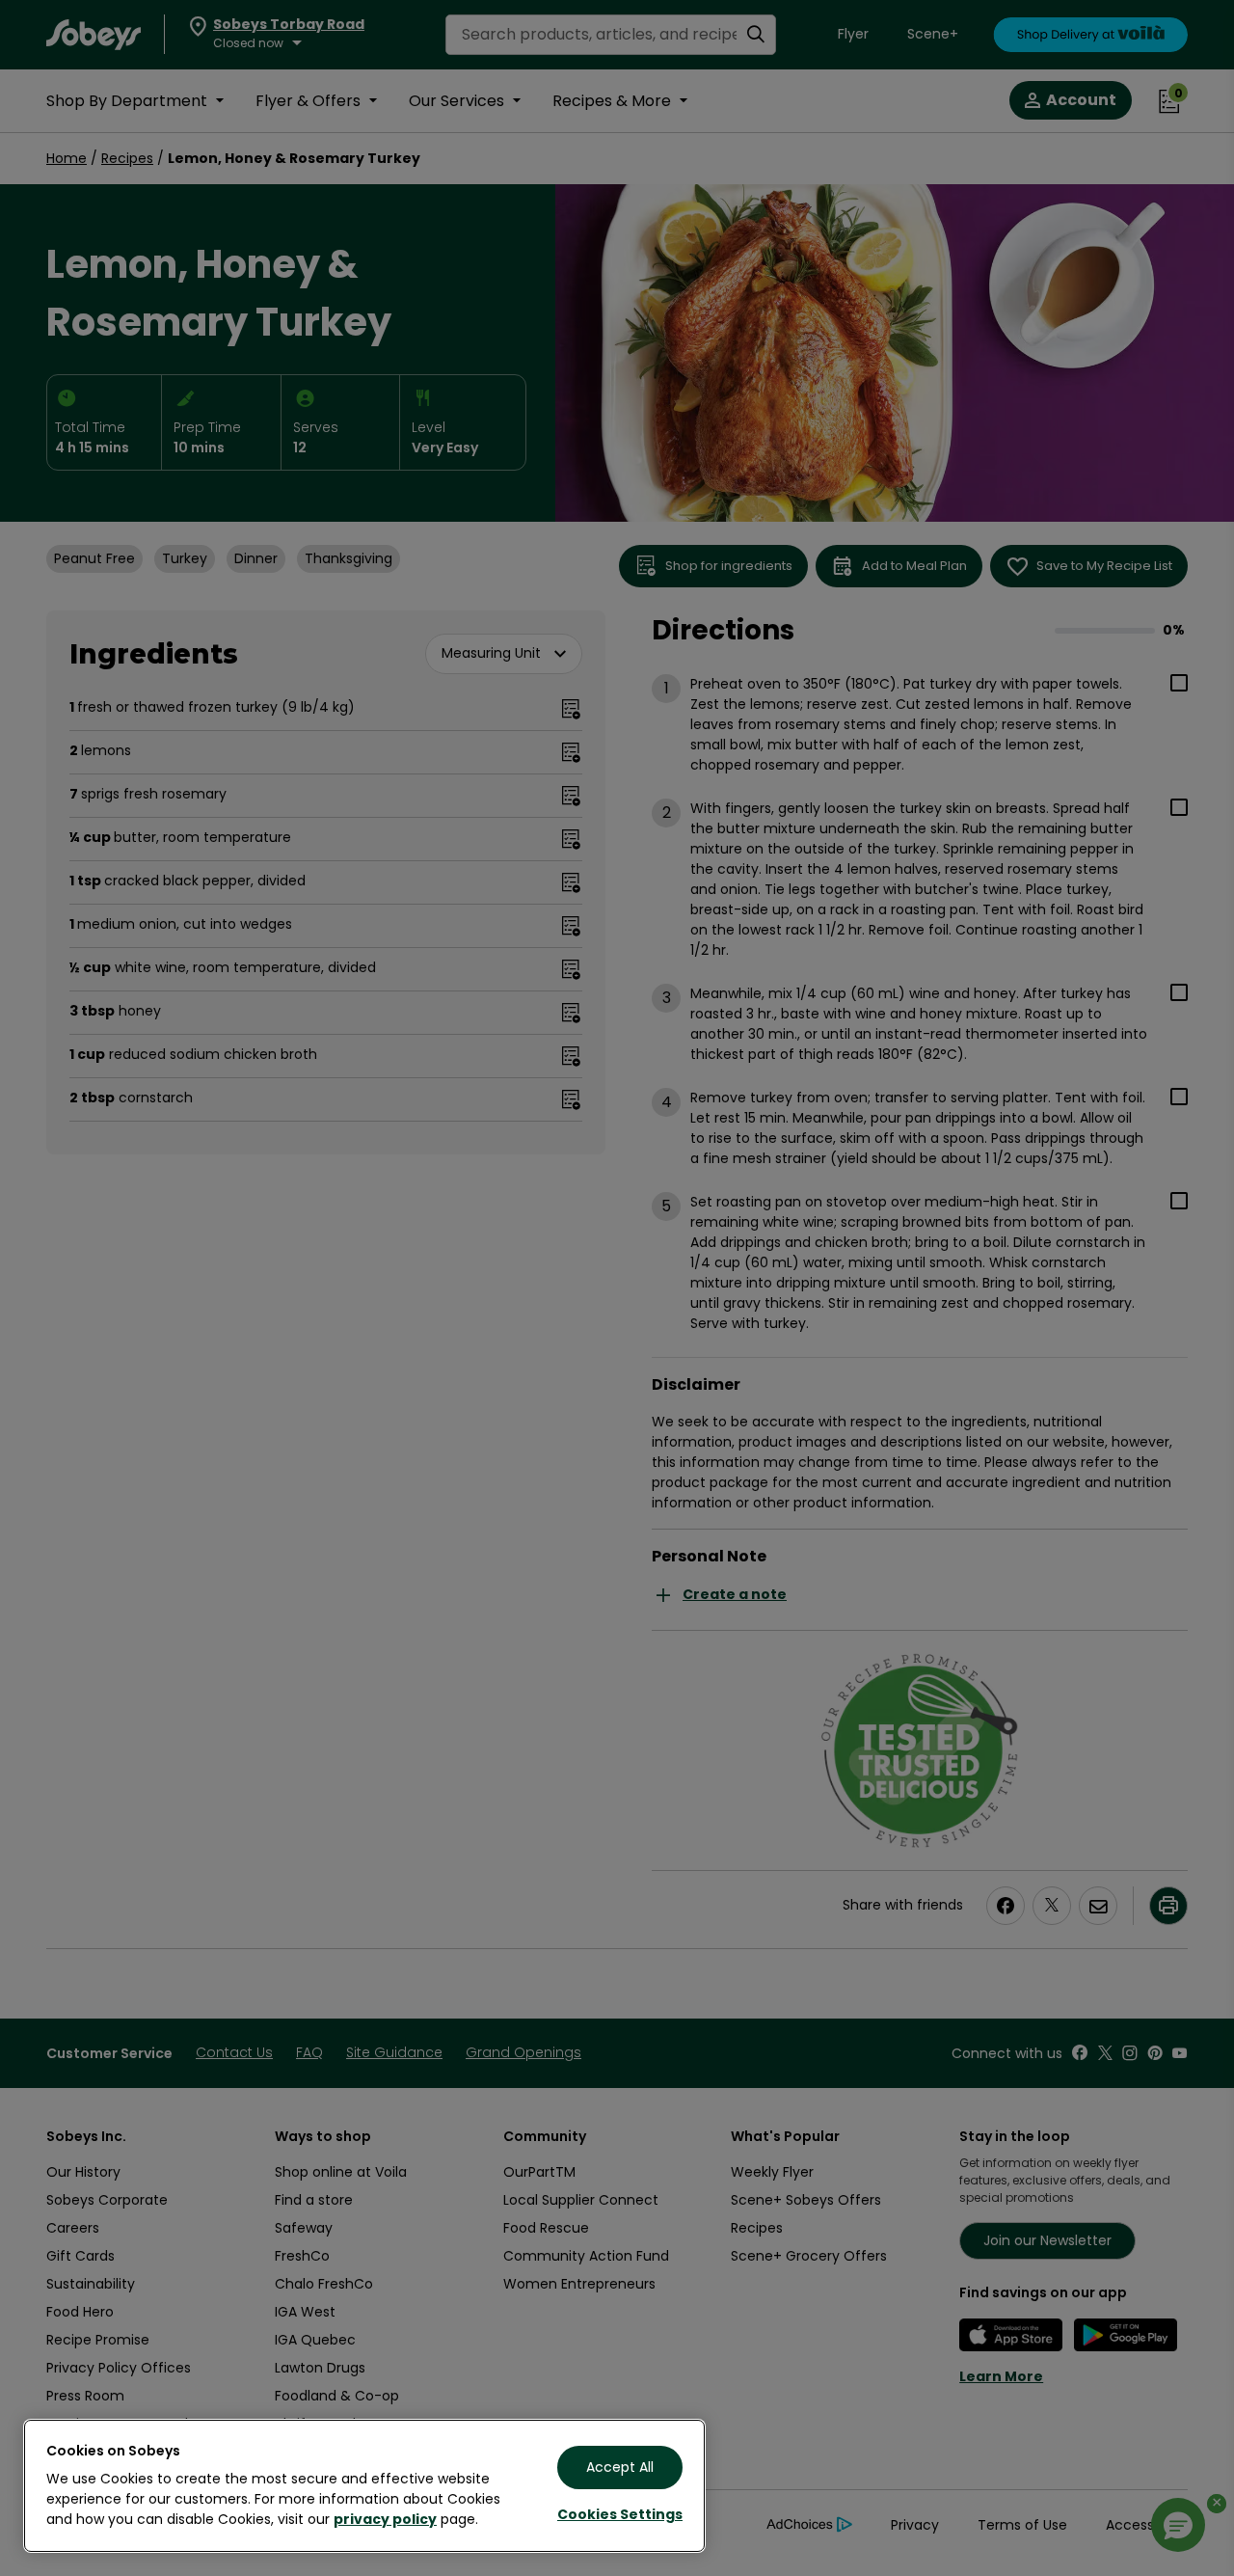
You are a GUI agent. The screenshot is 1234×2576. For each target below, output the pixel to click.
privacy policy (385, 2519)
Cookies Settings (620, 2514)
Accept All (620, 2467)
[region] (364, 2486)
